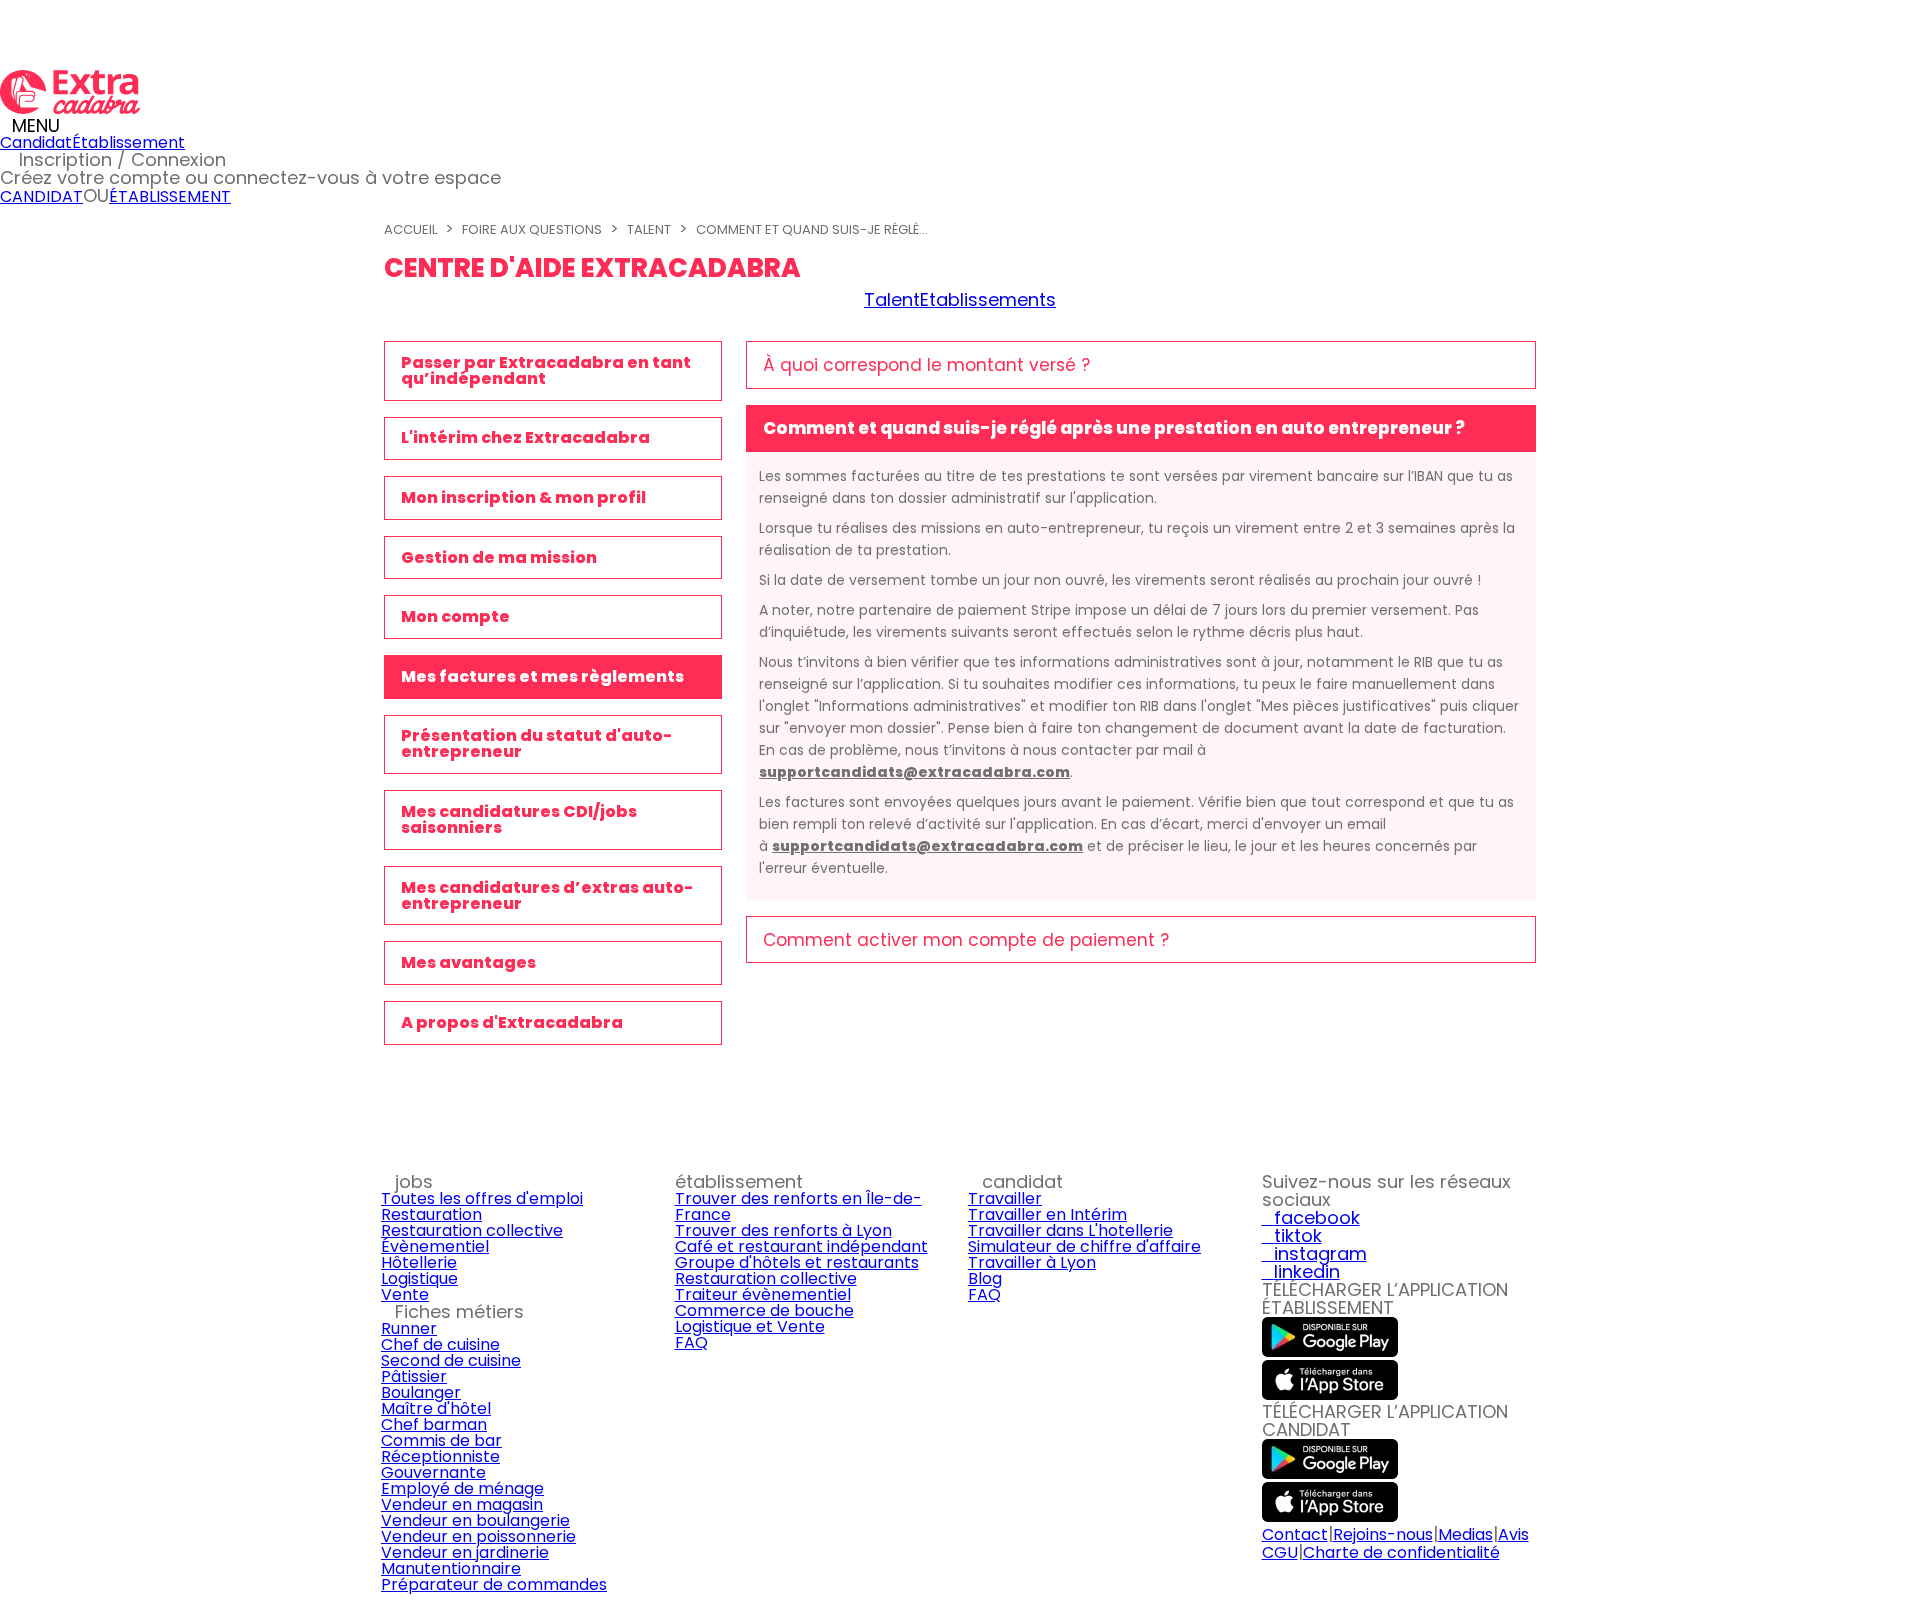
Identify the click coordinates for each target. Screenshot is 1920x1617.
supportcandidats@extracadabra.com (914, 772)
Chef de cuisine (440, 1344)
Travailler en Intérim (1047, 1214)
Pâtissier (414, 1376)
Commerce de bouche (764, 1310)
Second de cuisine (451, 1360)
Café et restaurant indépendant (801, 1246)
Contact (1295, 1534)
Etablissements (988, 300)
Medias (1465, 1534)
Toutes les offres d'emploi (482, 1198)
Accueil (410, 229)
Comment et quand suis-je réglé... (812, 229)
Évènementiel (435, 1246)
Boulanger (421, 1392)
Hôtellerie (419, 1262)
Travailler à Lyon (1032, 1262)
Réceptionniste (440, 1456)
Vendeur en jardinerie (465, 1552)
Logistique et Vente (750, 1326)
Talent (649, 229)
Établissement (128, 142)
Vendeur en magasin (462, 1504)
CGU (1280, 1552)
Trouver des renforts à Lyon (783, 1230)
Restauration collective (472, 1230)
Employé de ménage (462, 1488)
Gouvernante (433, 1472)
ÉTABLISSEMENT (170, 196)
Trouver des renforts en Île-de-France (798, 1206)
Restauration (431, 1214)
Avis (1513, 1534)
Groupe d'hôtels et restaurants (797, 1262)
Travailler (1005, 1198)
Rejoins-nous (1383, 1534)
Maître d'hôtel (436, 1408)
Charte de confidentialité (1401, 1552)
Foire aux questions (532, 229)
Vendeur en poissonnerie (478, 1536)
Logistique (419, 1278)
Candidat (36, 142)
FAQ (691, 1342)
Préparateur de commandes (494, 1584)
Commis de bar (441, 1440)
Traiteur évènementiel (763, 1294)
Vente (405, 1294)
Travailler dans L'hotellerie (1070, 1230)
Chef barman (434, 1424)
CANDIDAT (41, 196)
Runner (409, 1328)
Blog (985, 1278)
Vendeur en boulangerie (475, 1520)
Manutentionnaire (451, 1568)
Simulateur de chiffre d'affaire (1084, 1246)
